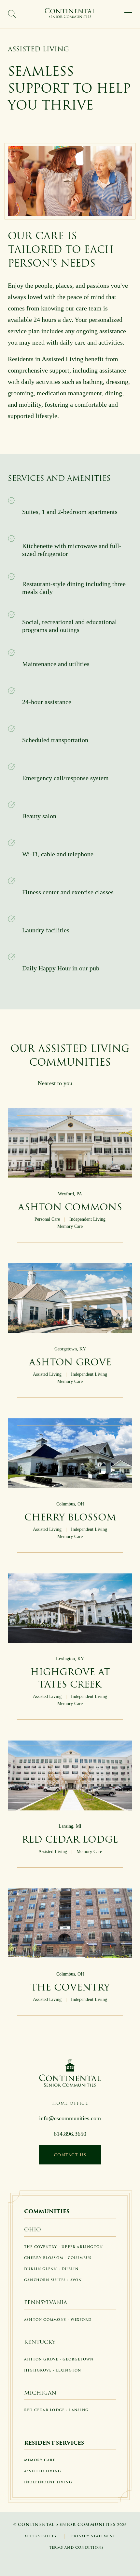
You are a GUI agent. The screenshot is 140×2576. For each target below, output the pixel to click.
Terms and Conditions (77, 2548)
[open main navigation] (128, 14)
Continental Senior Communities (67, 2524)
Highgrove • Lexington (53, 2370)
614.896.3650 (70, 2134)
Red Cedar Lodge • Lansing (56, 2410)
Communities (47, 2211)
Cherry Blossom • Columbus (58, 2258)
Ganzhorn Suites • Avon (53, 2280)
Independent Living (48, 2482)
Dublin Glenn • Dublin (51, 2269)
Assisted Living (43, 2471)
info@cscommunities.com (70, 2118)
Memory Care (40, 2460)
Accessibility (41, 2536)
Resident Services (54, 2443)
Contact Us (70, 2155)
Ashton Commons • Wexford (58, 2320)
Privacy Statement (93, 2536)
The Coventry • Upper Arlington (63, 2247)
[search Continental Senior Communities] (12, 14)
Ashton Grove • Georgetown (59, 2359)
